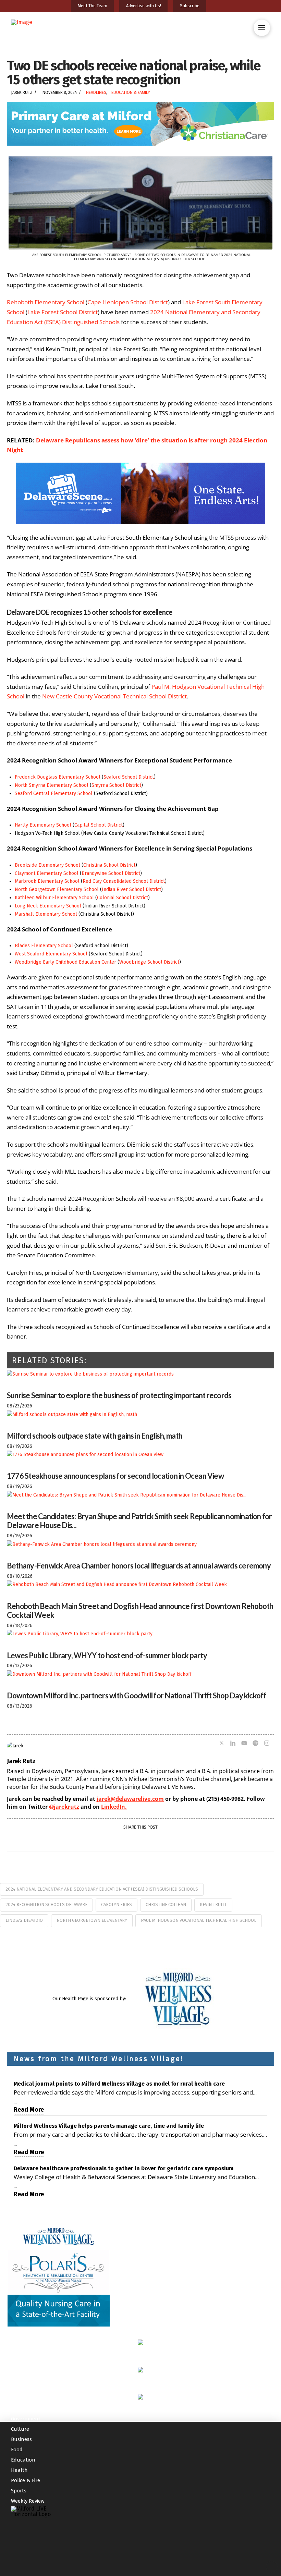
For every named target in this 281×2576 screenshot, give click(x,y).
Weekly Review (28, 2404)
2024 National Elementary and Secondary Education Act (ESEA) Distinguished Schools (102, 1889)
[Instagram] (267, 1744)
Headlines (96, 93)
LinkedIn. (114, 1807)
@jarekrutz (64, 1807)
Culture (20, 2332)
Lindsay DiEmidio (24, 1920)
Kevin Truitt (213, 1904)
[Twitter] (222, 1744)
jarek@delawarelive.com (130, 1799)
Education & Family (131, 93)
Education (23, 2363)
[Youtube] (244, 1744)
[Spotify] (255, 1744)
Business (21, 2342)
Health (19, 2373)
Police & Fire (26, 2383)
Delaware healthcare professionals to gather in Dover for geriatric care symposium (124, 2168)
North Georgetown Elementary (92, 1920)
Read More (29, 2110)
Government (26, 2321)
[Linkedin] (233, 1744)
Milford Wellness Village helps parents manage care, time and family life (109, 2126)
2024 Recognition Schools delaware (46, 1904)
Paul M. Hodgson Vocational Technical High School (199, 1920)
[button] (262, 28)
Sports (19, 2393)
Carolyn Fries (117, 1904)
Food (17, 2352)
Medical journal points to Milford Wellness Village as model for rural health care (119, 2084)
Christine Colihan (166, 1904)
